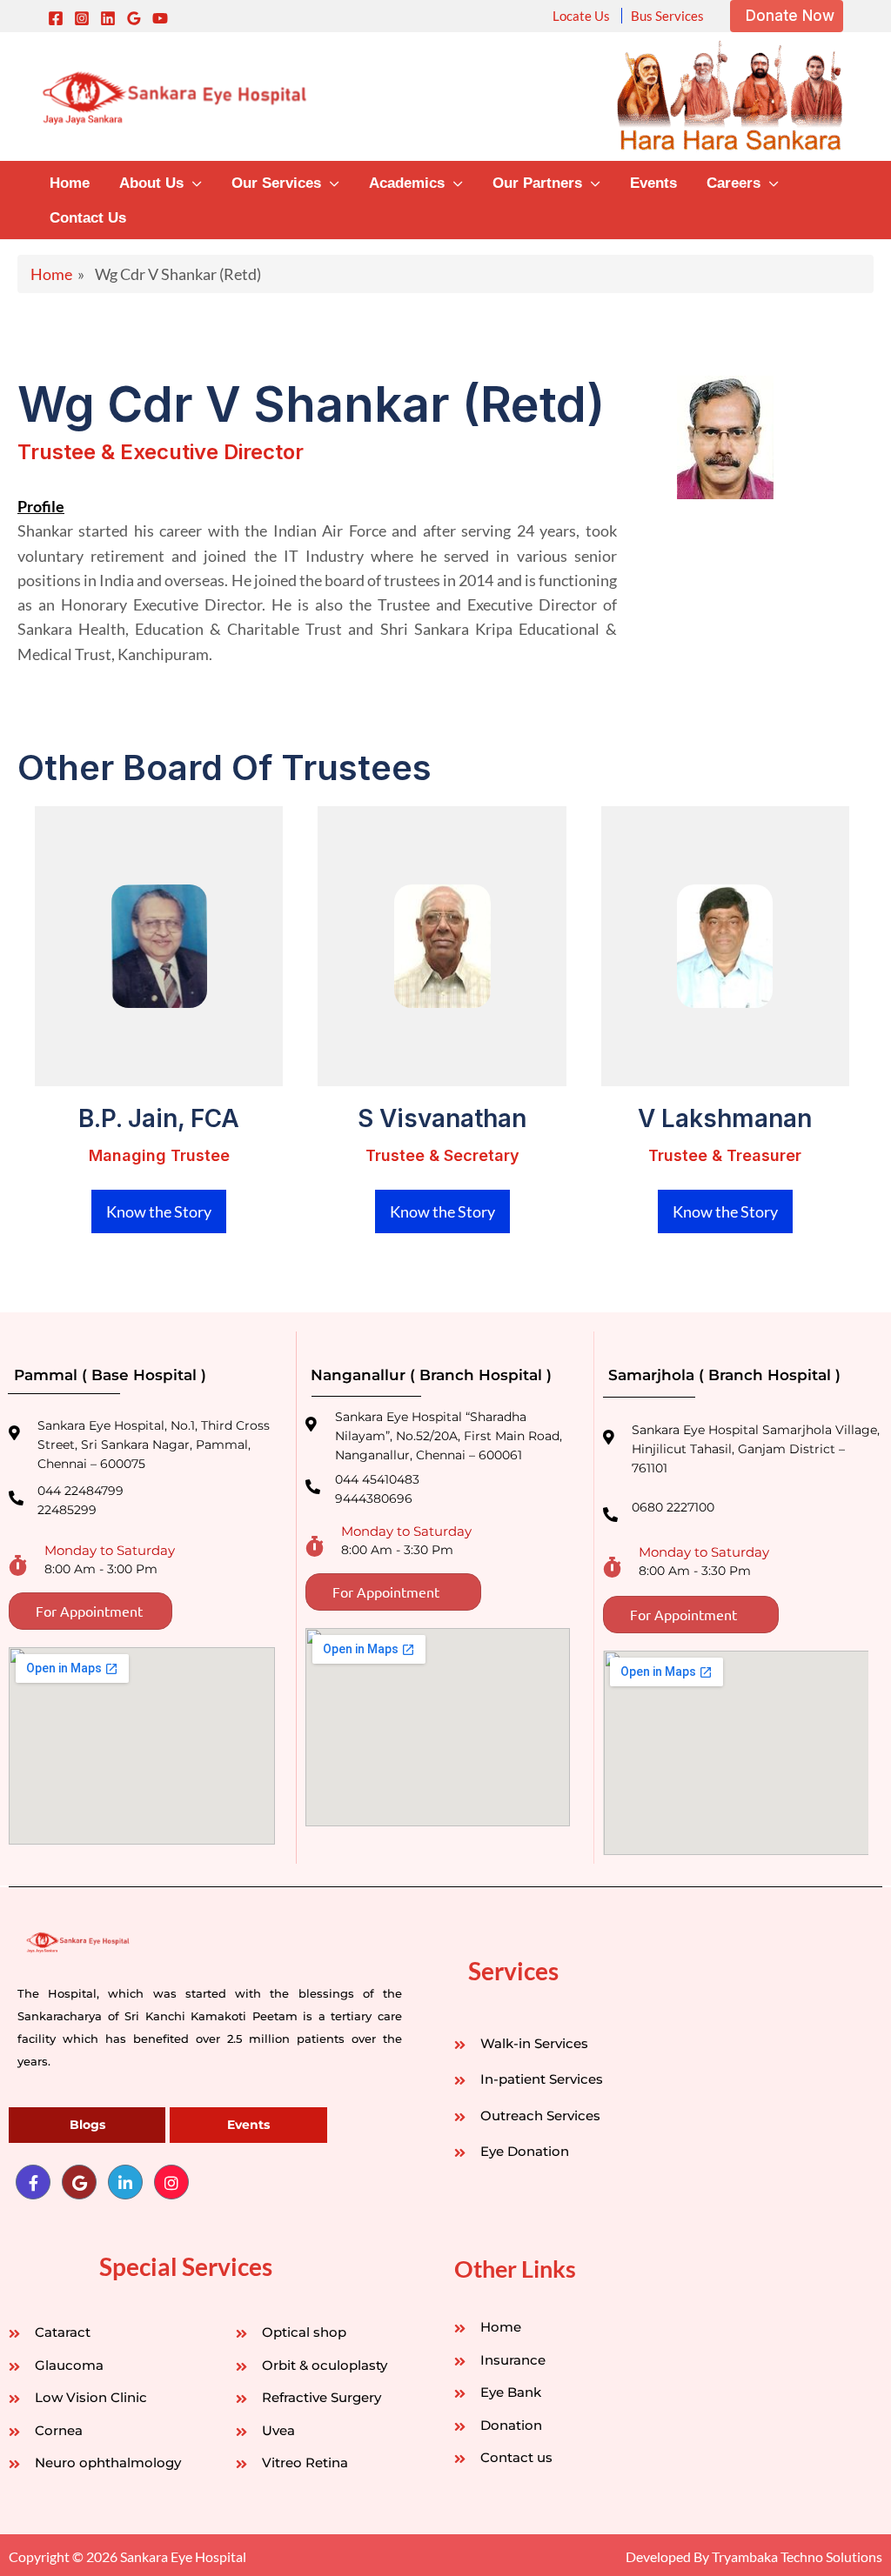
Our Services (276, 183)
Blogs (87, 2125)
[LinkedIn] (125, 2182)
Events (653, 183)
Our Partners (537, 183)
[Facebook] (56, 18)
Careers (734, 183)
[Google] (134, 18)
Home (70, 183)
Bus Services (667, 16)
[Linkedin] (108, 18)
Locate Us (581, 16)
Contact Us (88, 218)
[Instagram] (82, 18)
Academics (407, 183)
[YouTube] (160, 18)
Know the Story (159, 1211)
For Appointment (89, 1611)
